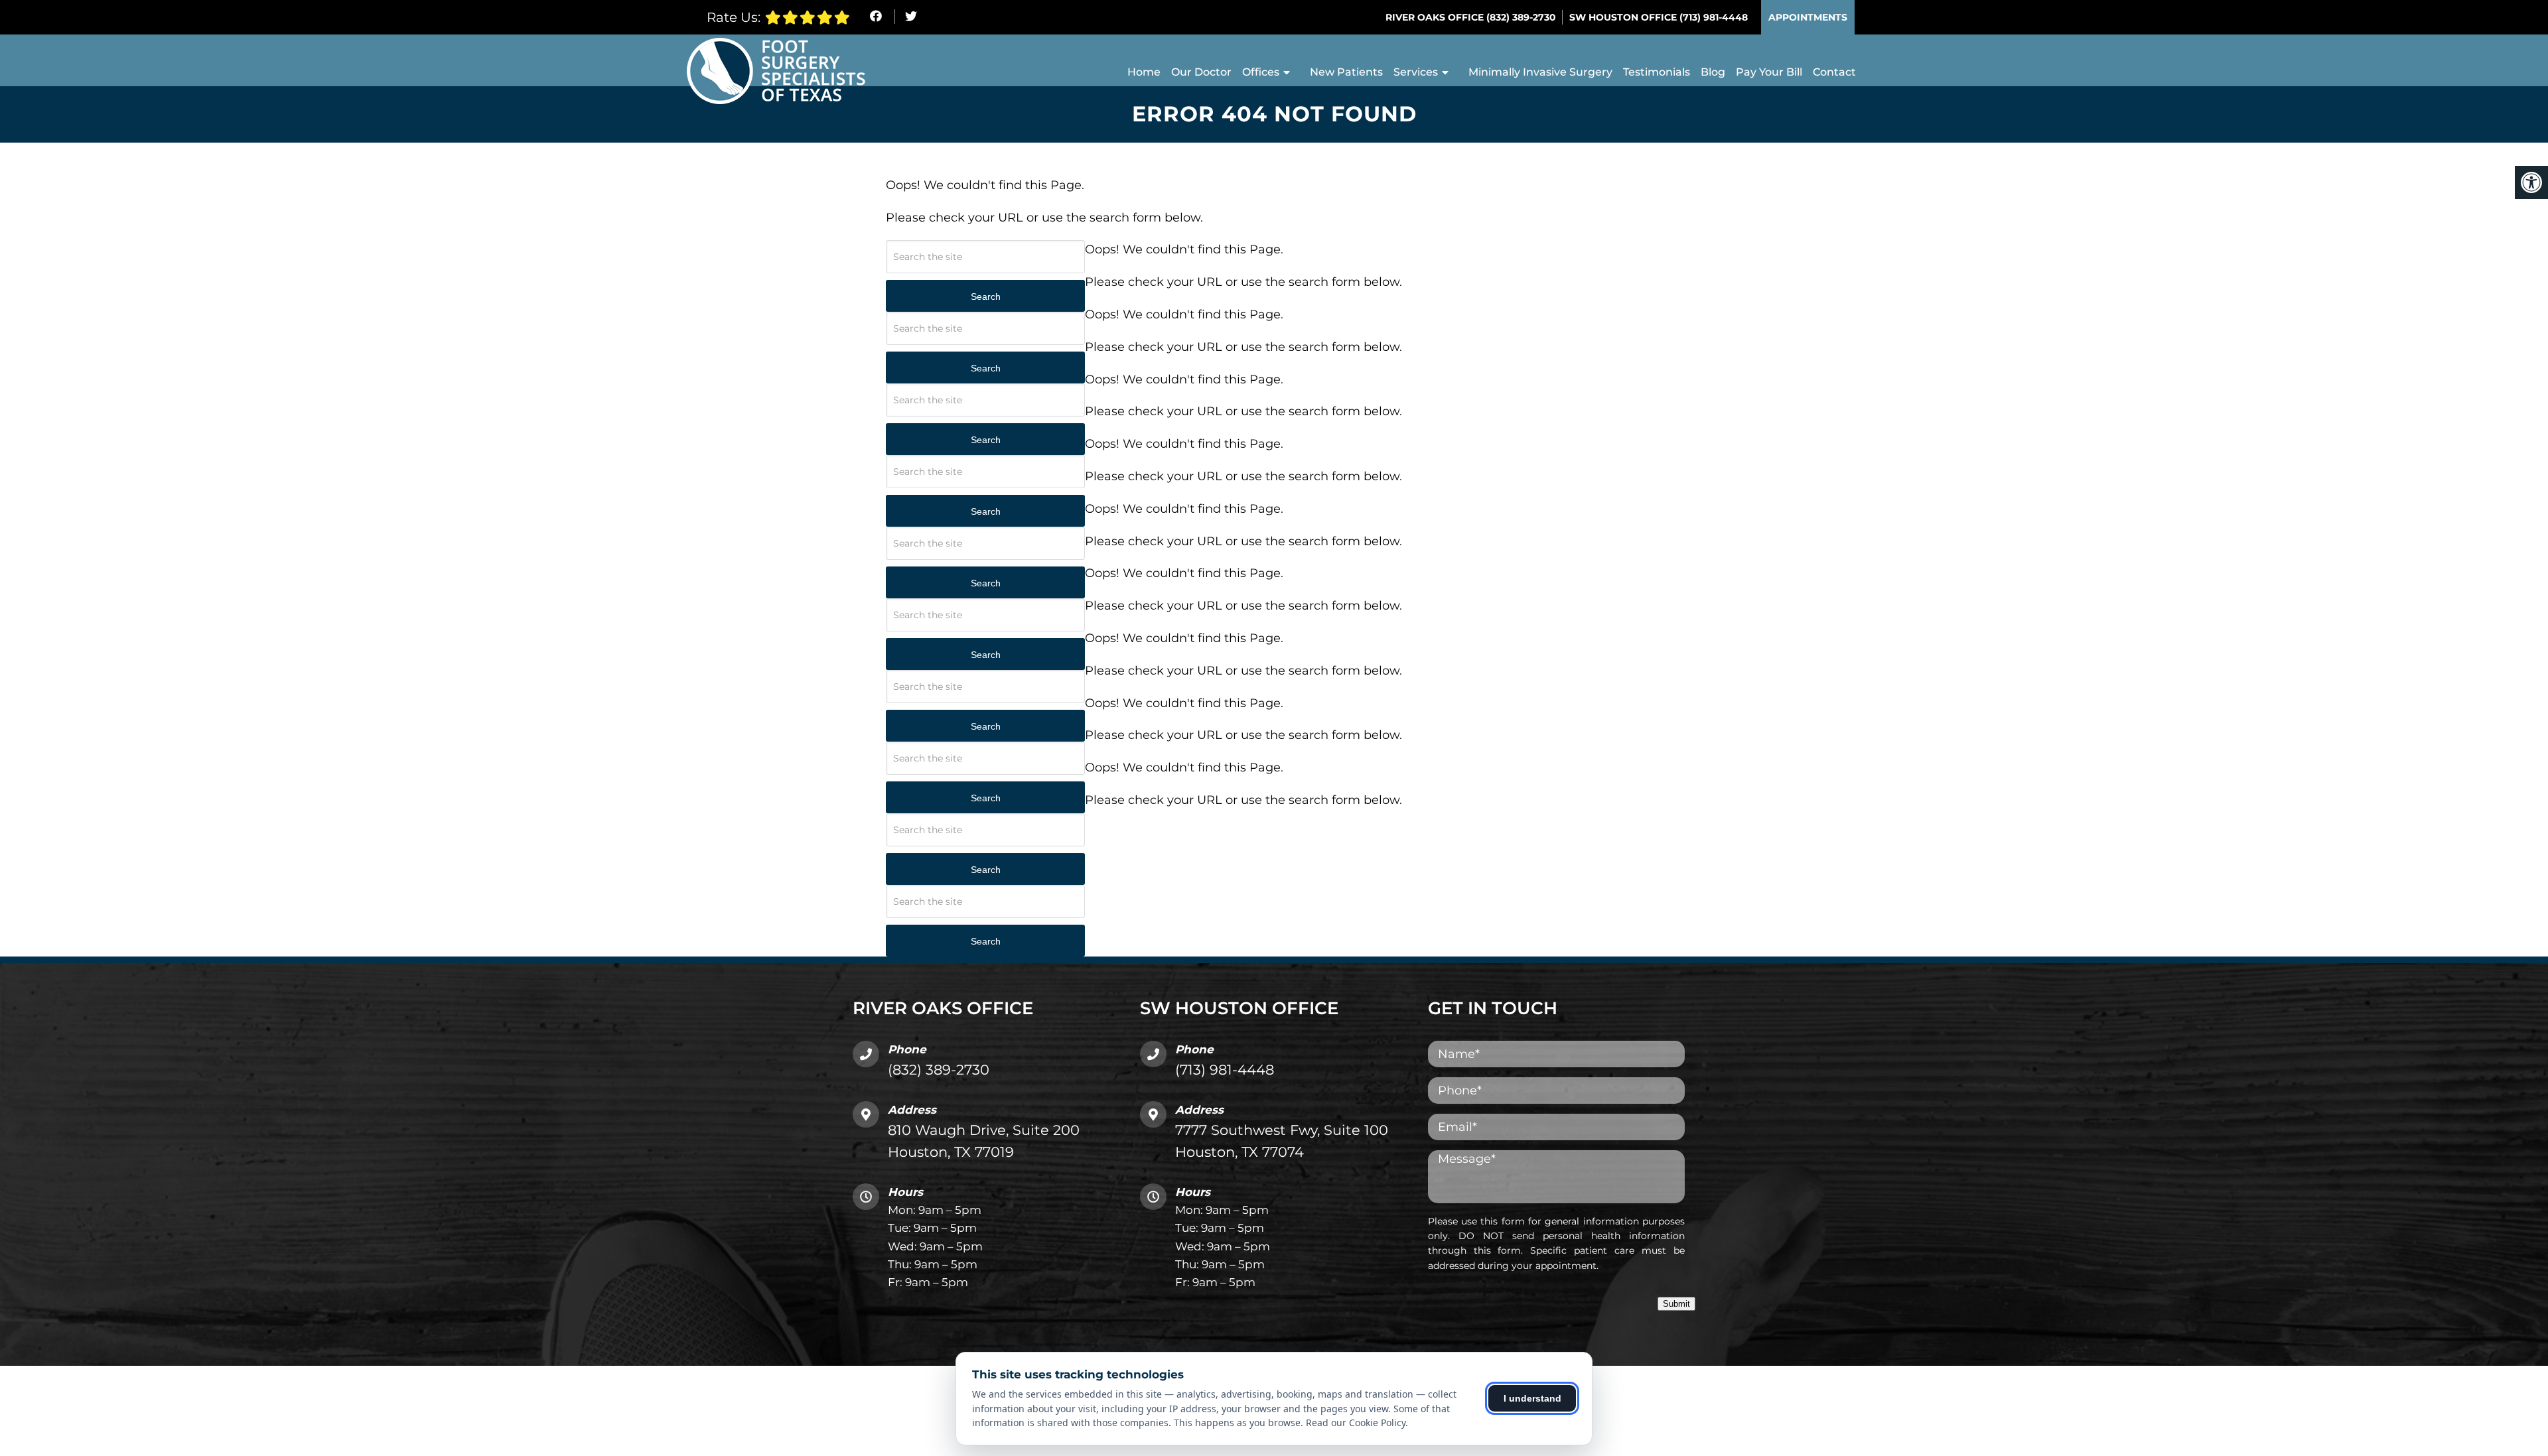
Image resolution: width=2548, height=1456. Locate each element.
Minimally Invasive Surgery (1540, 72)
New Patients (1346, 72)
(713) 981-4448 (1714, 17)
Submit (1676, 1304)
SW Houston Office (1624, 17)
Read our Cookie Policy (1356, 1423)
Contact (1834, 72)
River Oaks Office (1436, 17)
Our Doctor (1201, 72)
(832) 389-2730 (1521, 17)
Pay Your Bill (1769, 72)
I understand (1532, 1398)
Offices (1261, 72)
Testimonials (1657, 72)
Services (1416, 72)
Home (1144, 72)
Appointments (1808, 17)
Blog (1713, 72)
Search (986, 297)
